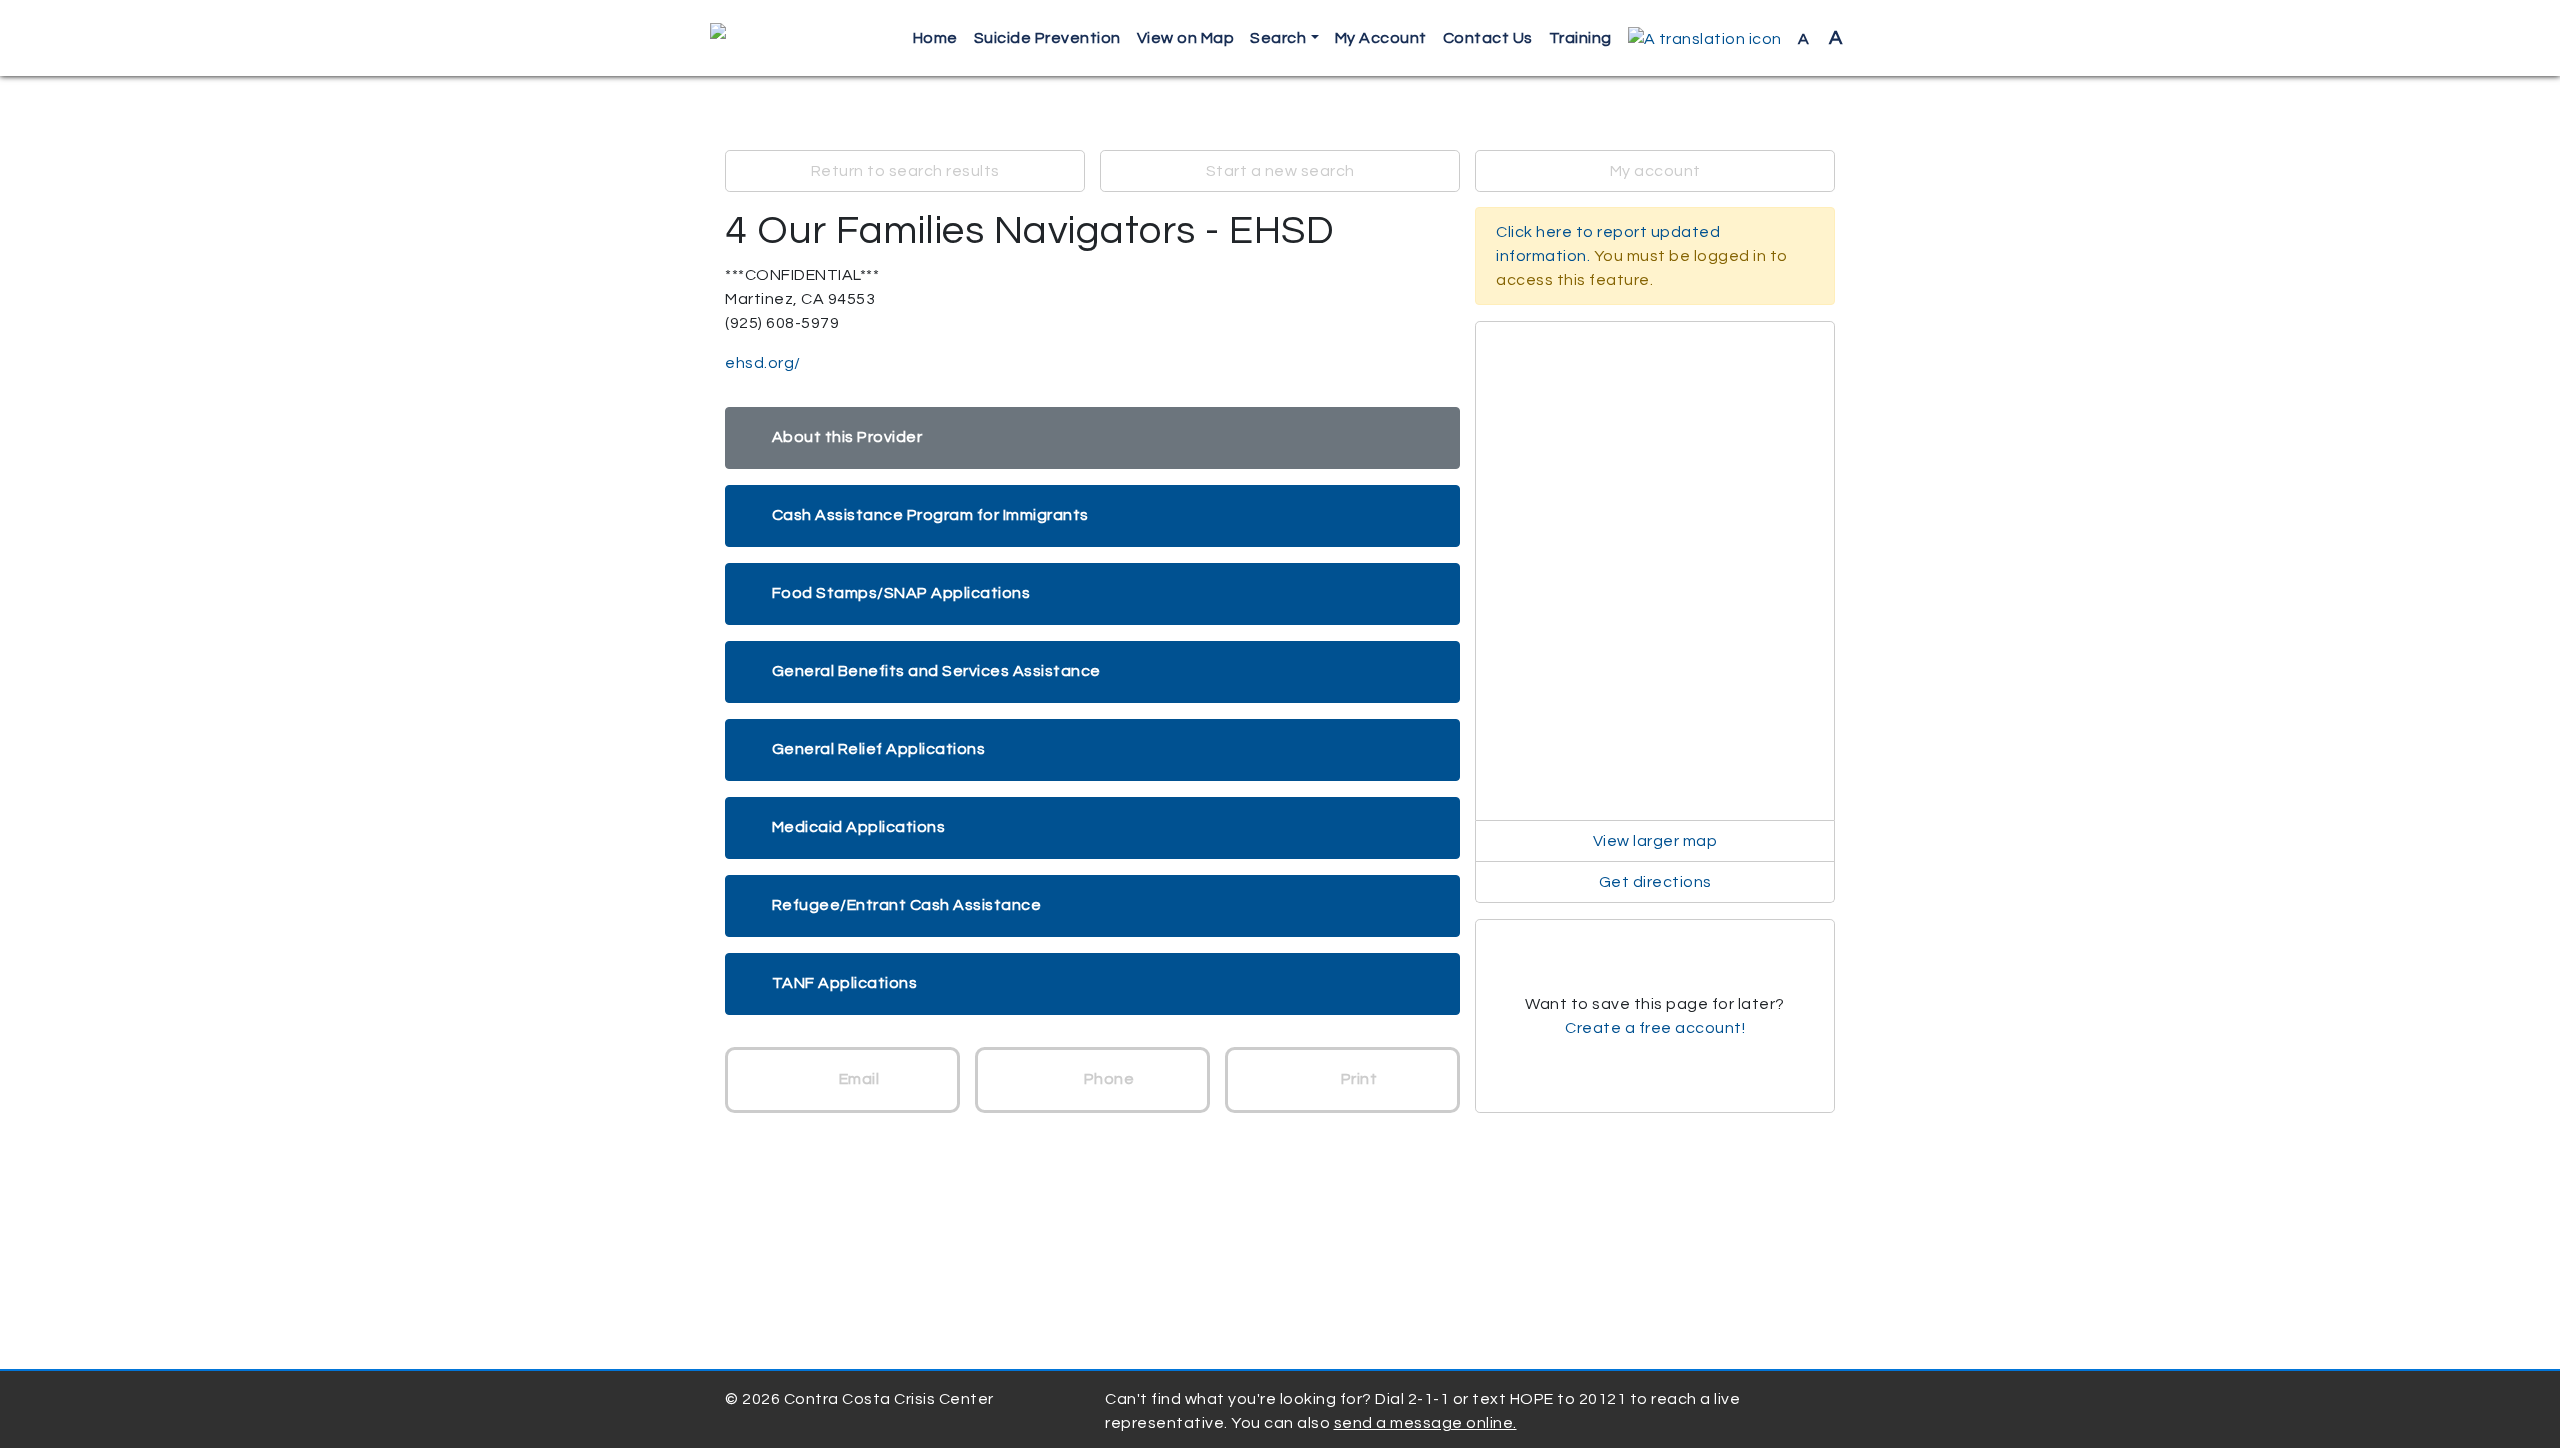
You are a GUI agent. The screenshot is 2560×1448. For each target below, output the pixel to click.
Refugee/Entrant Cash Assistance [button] (907, 905)
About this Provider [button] (847, 437)
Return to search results (905, 171)
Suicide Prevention (1047, 38)
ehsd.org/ (763, 363)
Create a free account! (1655, 1028)
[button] (1705, 38)
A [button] (1820, 38)
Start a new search (1280, 171)
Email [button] (857, 1079)
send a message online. (1425, 1423)
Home (935, 38)
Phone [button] (1107, 1079)
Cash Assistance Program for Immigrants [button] (930, 515)
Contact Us (1488, 38)
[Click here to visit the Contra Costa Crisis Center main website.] (775, 38)
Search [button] (1278, 38)
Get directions (1655, 882)
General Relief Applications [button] (879, 749)
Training (1580, 38)
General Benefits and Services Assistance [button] (936, 671)
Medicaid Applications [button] (859, 827)
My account (1655, 171)
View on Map (1186, 38)
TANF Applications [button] (845, 983)
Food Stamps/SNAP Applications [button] (901, 593)
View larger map (1655, 841)
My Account (1381, 38)
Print (1357, 1079)
